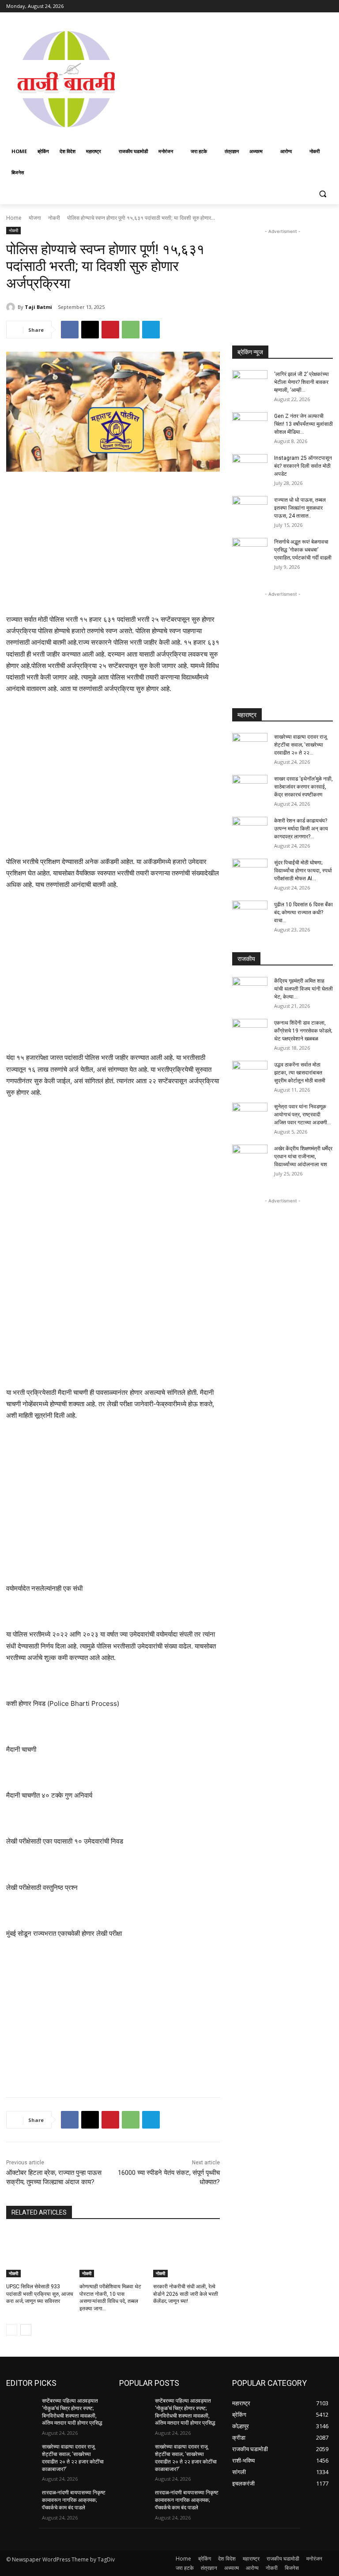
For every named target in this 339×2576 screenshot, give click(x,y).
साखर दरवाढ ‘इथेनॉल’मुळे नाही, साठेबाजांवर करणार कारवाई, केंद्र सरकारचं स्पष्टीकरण (303, 787)
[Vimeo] (315, 6)
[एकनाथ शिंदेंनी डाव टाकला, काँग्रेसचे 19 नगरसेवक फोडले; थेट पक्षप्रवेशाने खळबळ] (250, 1031)
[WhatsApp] (131, 330)
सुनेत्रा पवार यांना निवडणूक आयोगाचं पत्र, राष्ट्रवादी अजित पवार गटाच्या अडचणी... (303, 1115)
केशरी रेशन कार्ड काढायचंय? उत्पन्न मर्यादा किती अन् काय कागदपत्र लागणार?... (301, 829)
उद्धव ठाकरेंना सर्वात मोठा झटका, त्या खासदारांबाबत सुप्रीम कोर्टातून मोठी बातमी (300, 1073)
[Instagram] (291, 6)
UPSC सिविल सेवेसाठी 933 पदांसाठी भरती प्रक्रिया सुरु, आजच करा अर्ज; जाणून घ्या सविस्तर (40, 2294)
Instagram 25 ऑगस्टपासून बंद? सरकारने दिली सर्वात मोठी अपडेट (303, 466)
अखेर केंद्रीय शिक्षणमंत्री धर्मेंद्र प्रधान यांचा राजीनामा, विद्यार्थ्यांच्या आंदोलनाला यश (303, 1157)
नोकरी (54, 218)
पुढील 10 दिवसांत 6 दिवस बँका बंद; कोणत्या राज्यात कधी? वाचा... (303, 912)
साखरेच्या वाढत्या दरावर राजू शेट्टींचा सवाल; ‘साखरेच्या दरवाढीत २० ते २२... (300, 745)
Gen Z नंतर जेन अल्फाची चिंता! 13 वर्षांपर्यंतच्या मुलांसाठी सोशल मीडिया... (303, 424)
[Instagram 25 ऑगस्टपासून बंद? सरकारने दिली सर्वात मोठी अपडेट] (250, 466)
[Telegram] (151, 330)
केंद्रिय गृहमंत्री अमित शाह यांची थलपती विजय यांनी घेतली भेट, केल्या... (303, 989)
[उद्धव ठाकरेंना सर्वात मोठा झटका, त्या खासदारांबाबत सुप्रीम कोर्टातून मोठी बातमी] (250, 1073)
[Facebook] (279, 6)
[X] (303, 6)
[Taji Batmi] (12, 307)
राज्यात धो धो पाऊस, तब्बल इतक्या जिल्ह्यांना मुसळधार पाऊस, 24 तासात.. (300, 508)
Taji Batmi (38, 307)
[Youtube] (328, 6)
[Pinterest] (110, 330)
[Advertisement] (233, 78)
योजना (35, 218)
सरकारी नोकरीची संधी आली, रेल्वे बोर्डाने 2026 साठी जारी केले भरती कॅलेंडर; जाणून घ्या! (186, 2294)
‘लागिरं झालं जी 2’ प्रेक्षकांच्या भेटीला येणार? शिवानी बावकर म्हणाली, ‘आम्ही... (301, 382)
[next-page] (26, 2330)
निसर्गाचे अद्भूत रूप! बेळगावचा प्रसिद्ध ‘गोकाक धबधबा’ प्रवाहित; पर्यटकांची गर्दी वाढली (303, 550)
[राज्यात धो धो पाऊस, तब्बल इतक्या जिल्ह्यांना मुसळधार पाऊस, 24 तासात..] (250, 508)
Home (14, 218)
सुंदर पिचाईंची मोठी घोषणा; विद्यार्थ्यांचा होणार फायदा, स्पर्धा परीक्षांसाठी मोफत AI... (303, 871)
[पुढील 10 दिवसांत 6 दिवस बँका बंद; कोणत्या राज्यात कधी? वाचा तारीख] (250, 913)
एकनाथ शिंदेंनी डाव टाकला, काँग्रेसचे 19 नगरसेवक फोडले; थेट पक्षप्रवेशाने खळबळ (303, 1031)
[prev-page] (12, 2330)
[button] (322, 194)
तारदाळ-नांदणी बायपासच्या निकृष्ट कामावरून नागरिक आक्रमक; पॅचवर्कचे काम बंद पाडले (74, 2500)
